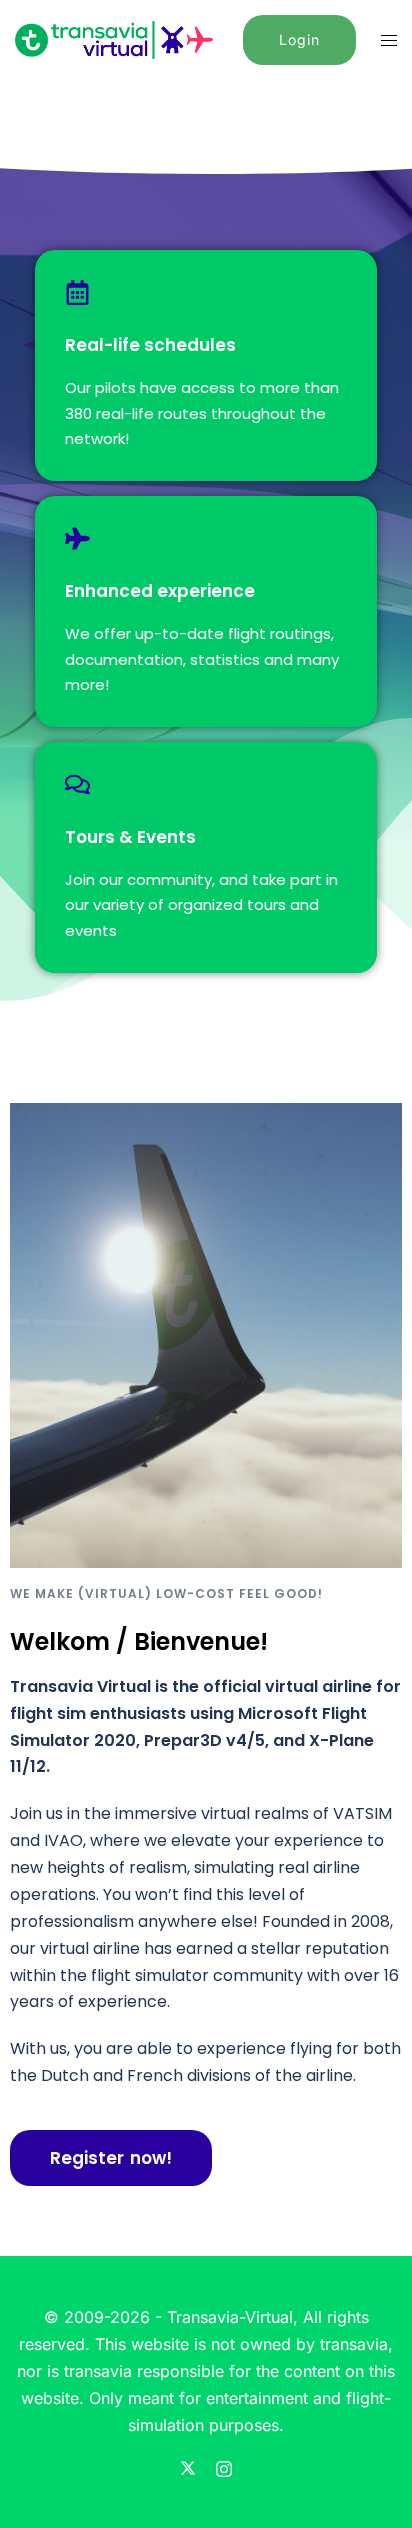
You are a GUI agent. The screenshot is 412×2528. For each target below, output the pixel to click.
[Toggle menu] (389, 40)
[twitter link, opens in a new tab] (188, 2466)
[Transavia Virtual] (114, 38)
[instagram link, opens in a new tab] (224, 2466)
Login (299, 39)
